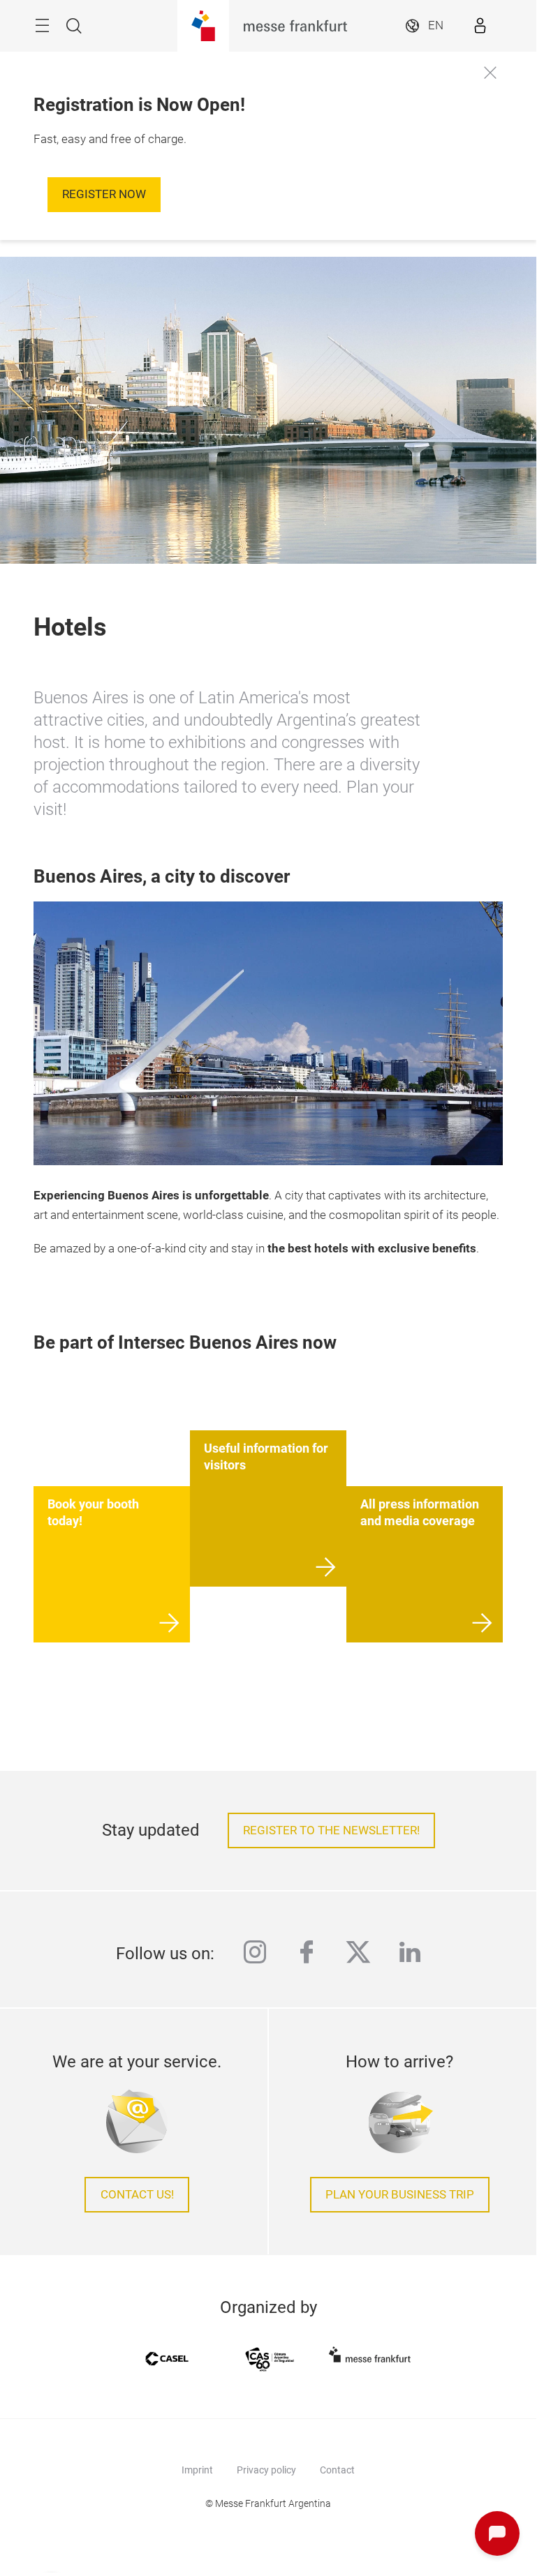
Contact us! (137, 2195)
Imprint (197, 2470)
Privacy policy (266, 2470)
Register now (104, 194)
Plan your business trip (400, 2195)
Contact (337, 2470)
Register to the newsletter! (331, 1830)
